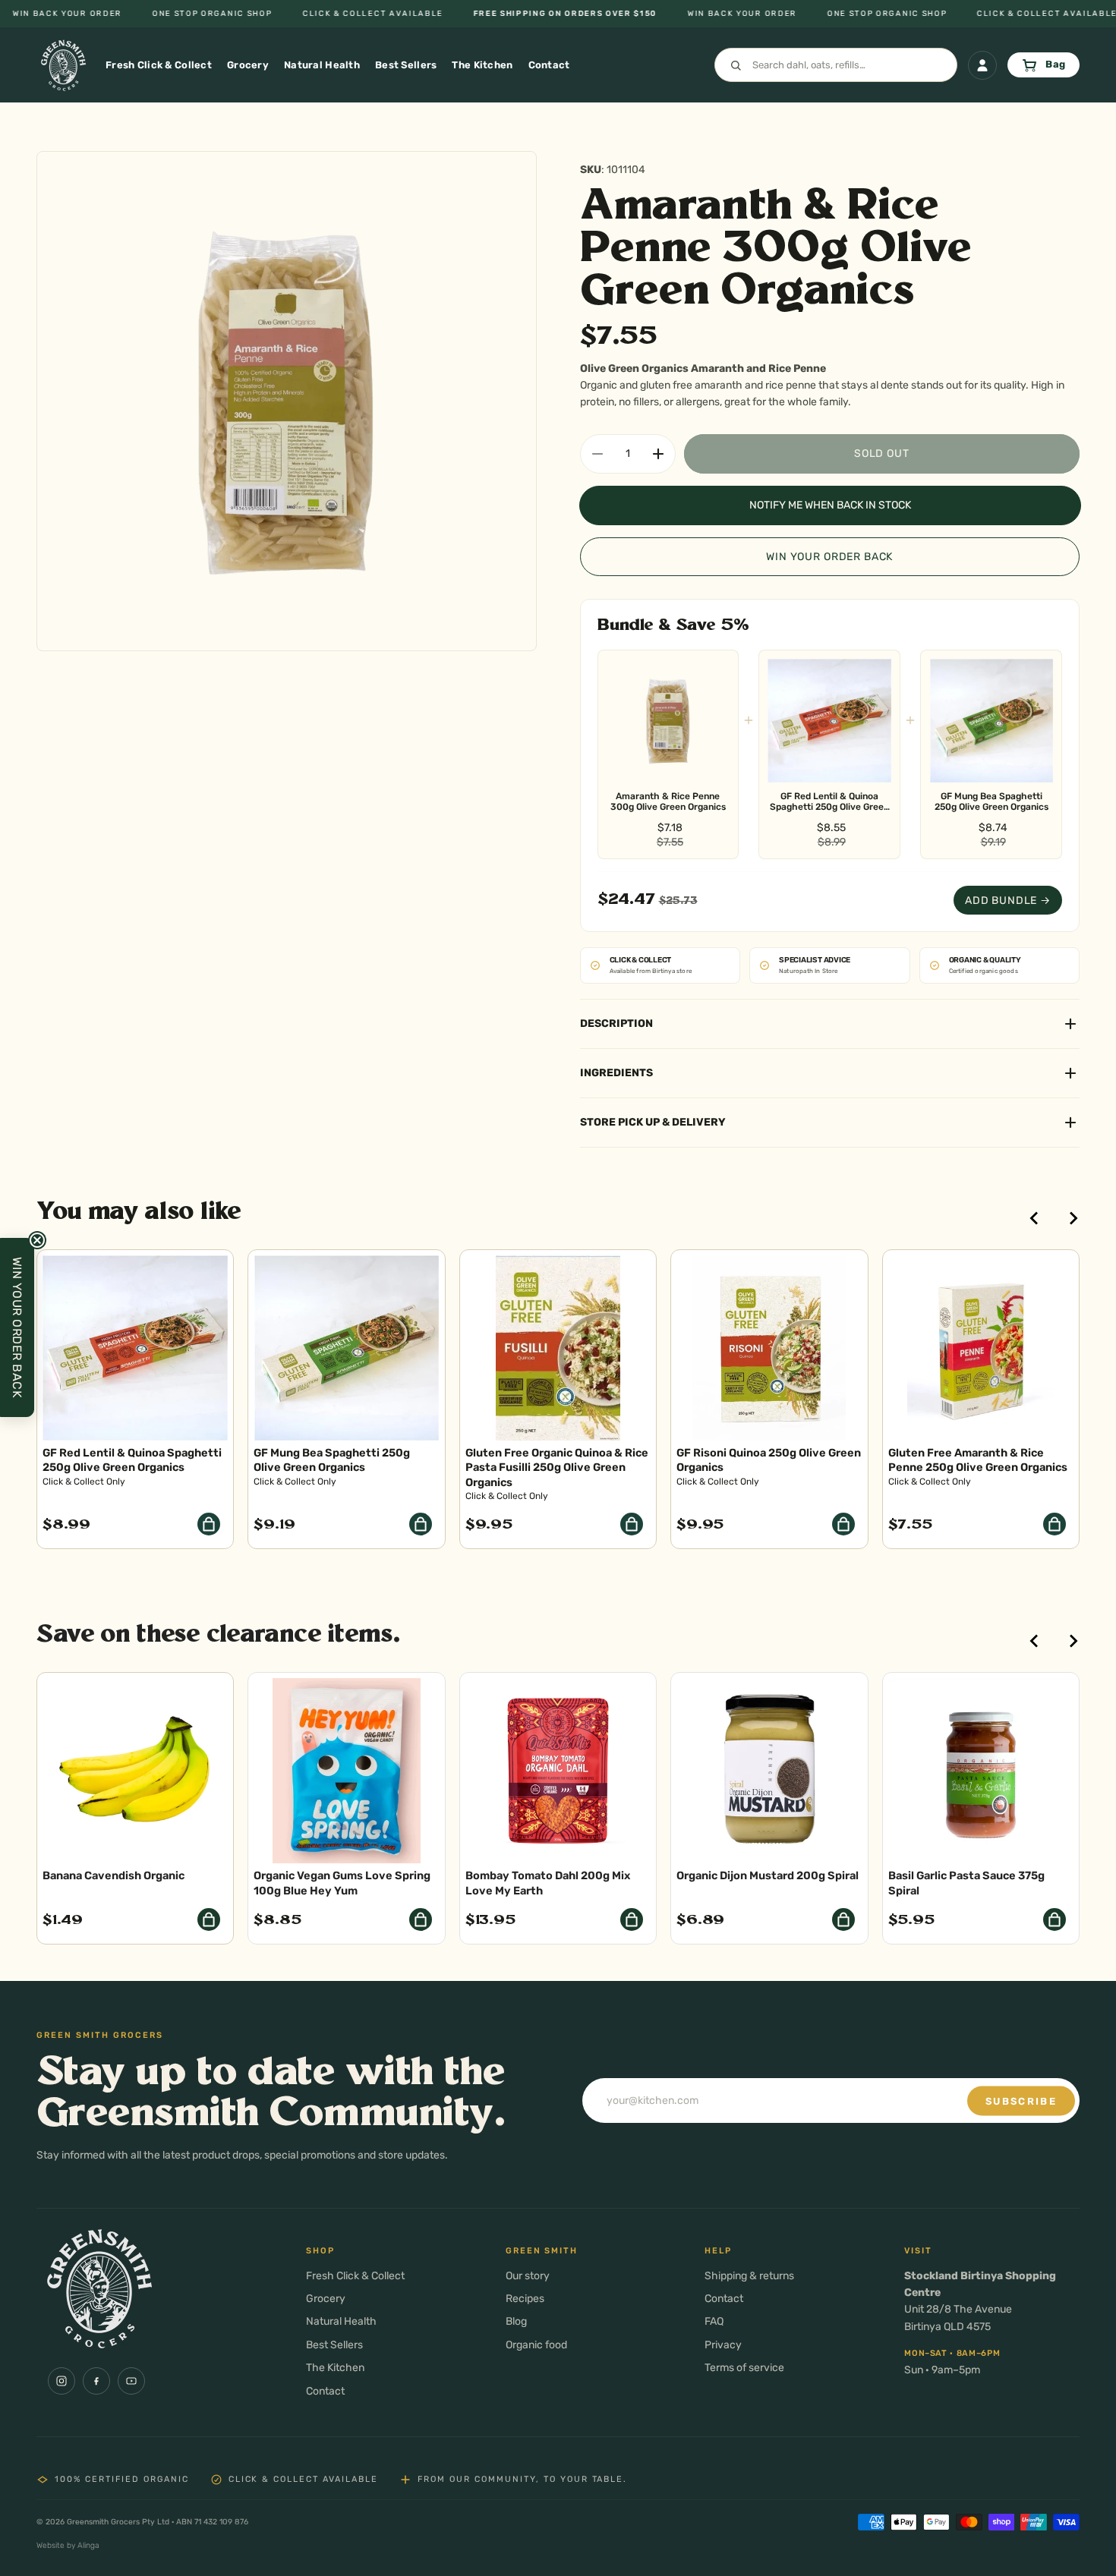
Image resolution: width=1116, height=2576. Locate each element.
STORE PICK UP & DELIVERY (653, 1122)
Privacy (723, 2345)
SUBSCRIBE (1021, 2100)
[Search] (836, 65)
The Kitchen (335, 2368)
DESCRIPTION (616, 1023)
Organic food (536, 2345)
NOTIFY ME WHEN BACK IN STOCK (830, 505)
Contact (325, 2391)
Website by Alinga (68, 2545)
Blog (516, 2321)
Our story (528, 2276)
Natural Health (341, 2321)
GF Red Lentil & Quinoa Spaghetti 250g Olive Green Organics (829, 802)
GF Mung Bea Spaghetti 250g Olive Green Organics (991, 801)
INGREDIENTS (616, 1073)
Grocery (326, 2299)
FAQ (714, 2321)
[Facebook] (96, 2381)
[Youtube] (131, 2381)
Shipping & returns (749, 2276)
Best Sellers (334, 2345)
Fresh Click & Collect (355, 2276)
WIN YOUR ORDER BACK (829, 557)
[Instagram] (61, 2381)
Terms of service (744, 2368)
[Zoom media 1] (287, 401)
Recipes (525, 2299)
